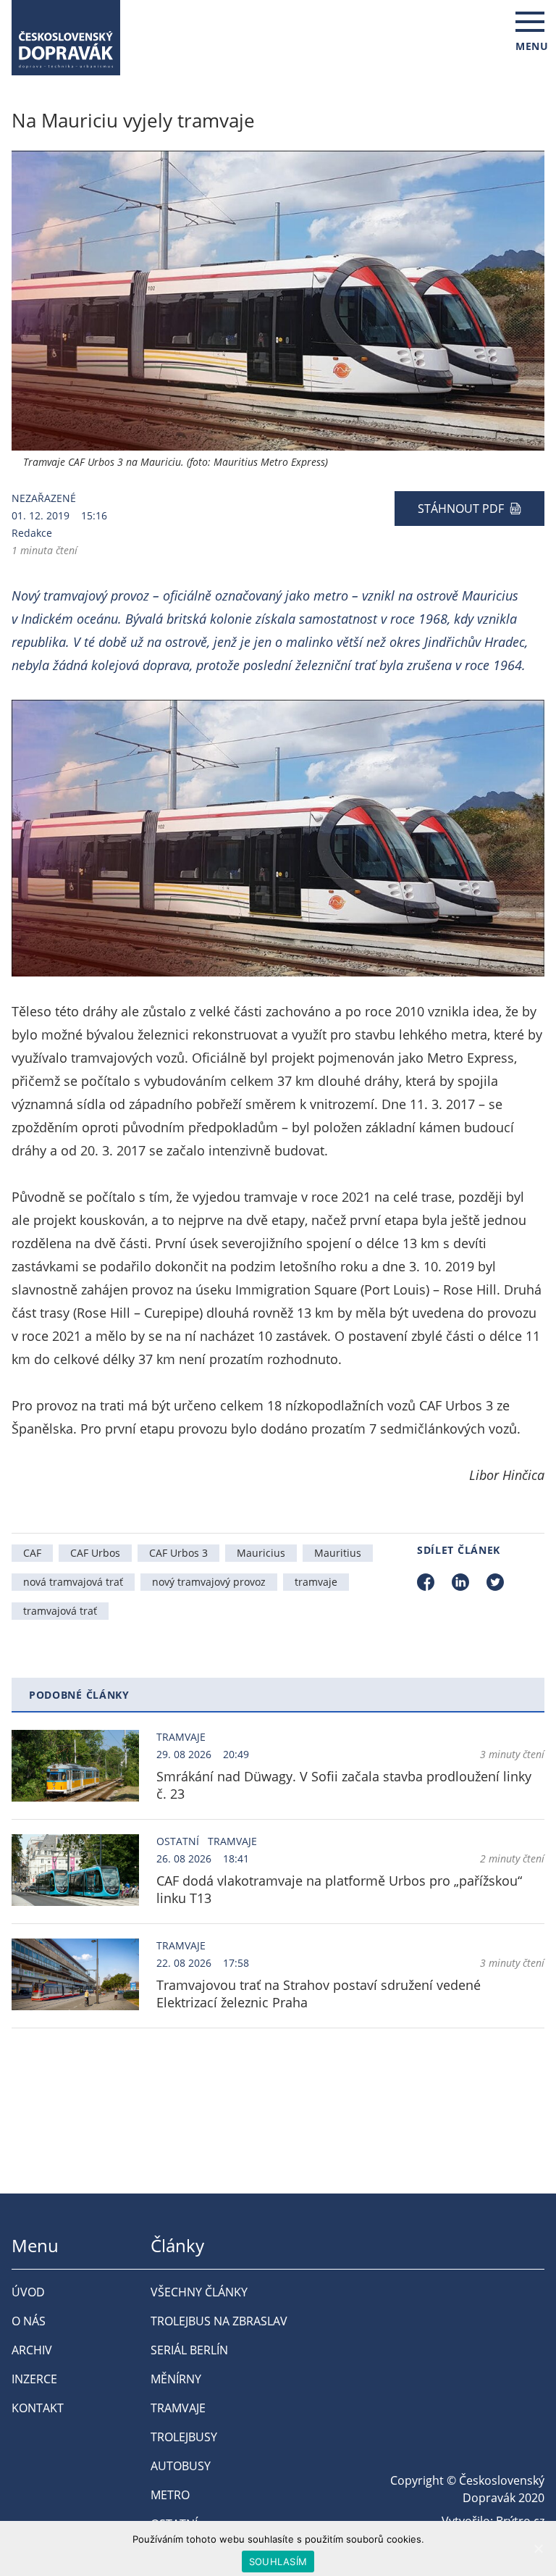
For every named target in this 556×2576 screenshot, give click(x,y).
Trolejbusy (184, 2437)
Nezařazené (44, 498)
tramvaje (316, 1582)
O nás (29, 2321)
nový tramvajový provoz (209, 1582)
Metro (170, 2495)
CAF (32, 1553)
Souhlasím (278, 2562)
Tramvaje (181, 1737)
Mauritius (338, 1553)
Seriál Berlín (189, 2350)
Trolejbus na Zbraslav (219, 2321)
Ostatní (178, 1841)
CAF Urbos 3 (178, 1553)
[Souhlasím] (538, 2548)
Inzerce (34, 2379)
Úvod (28, 2292)
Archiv (32, 2350)
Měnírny (176, 2379)
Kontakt (38, 2408)
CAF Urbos (95, 1553)
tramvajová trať (60, 1611)
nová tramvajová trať (73, 1582)
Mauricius (261, 1553)
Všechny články (199, 2292)
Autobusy (181, 2466)
